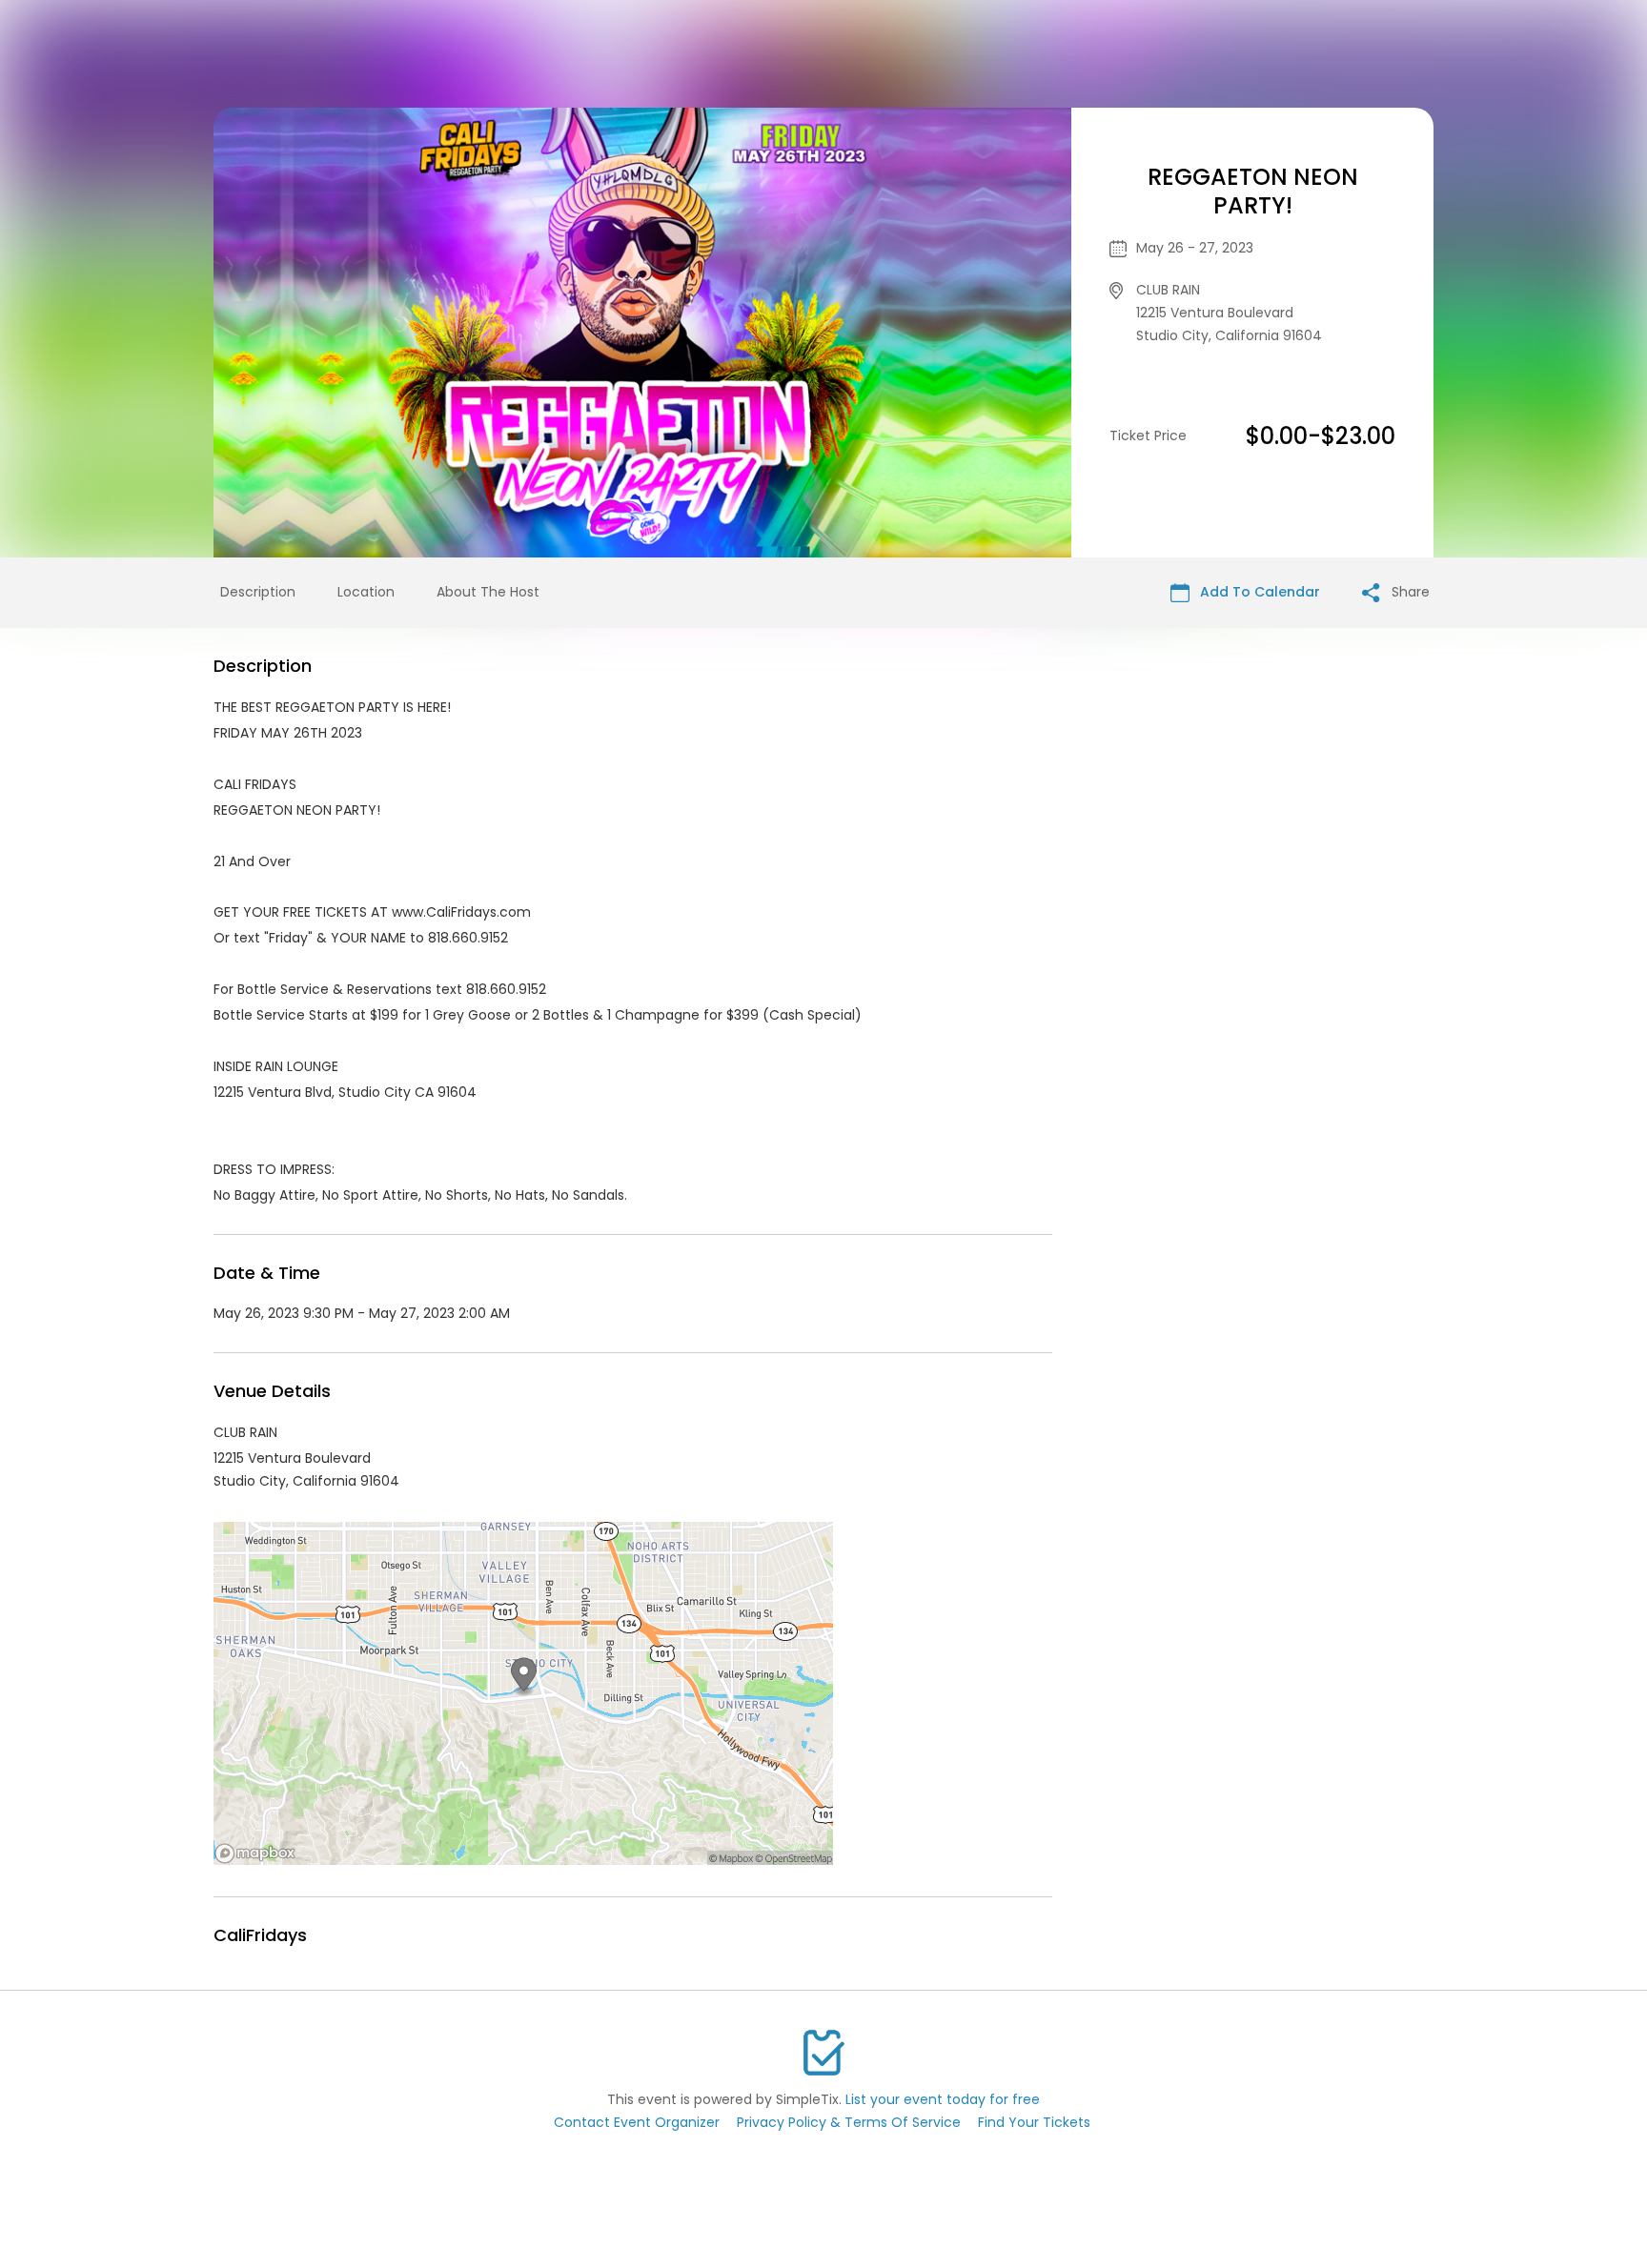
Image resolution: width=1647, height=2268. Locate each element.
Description (258, 592)
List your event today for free (943, 2099)
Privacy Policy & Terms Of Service (849, 2122)
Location (366, 592)
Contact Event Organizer (637, 2122)
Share (1409, 592)
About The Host (488, 592)
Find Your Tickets (1034, 2122)
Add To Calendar (1258, 592)
